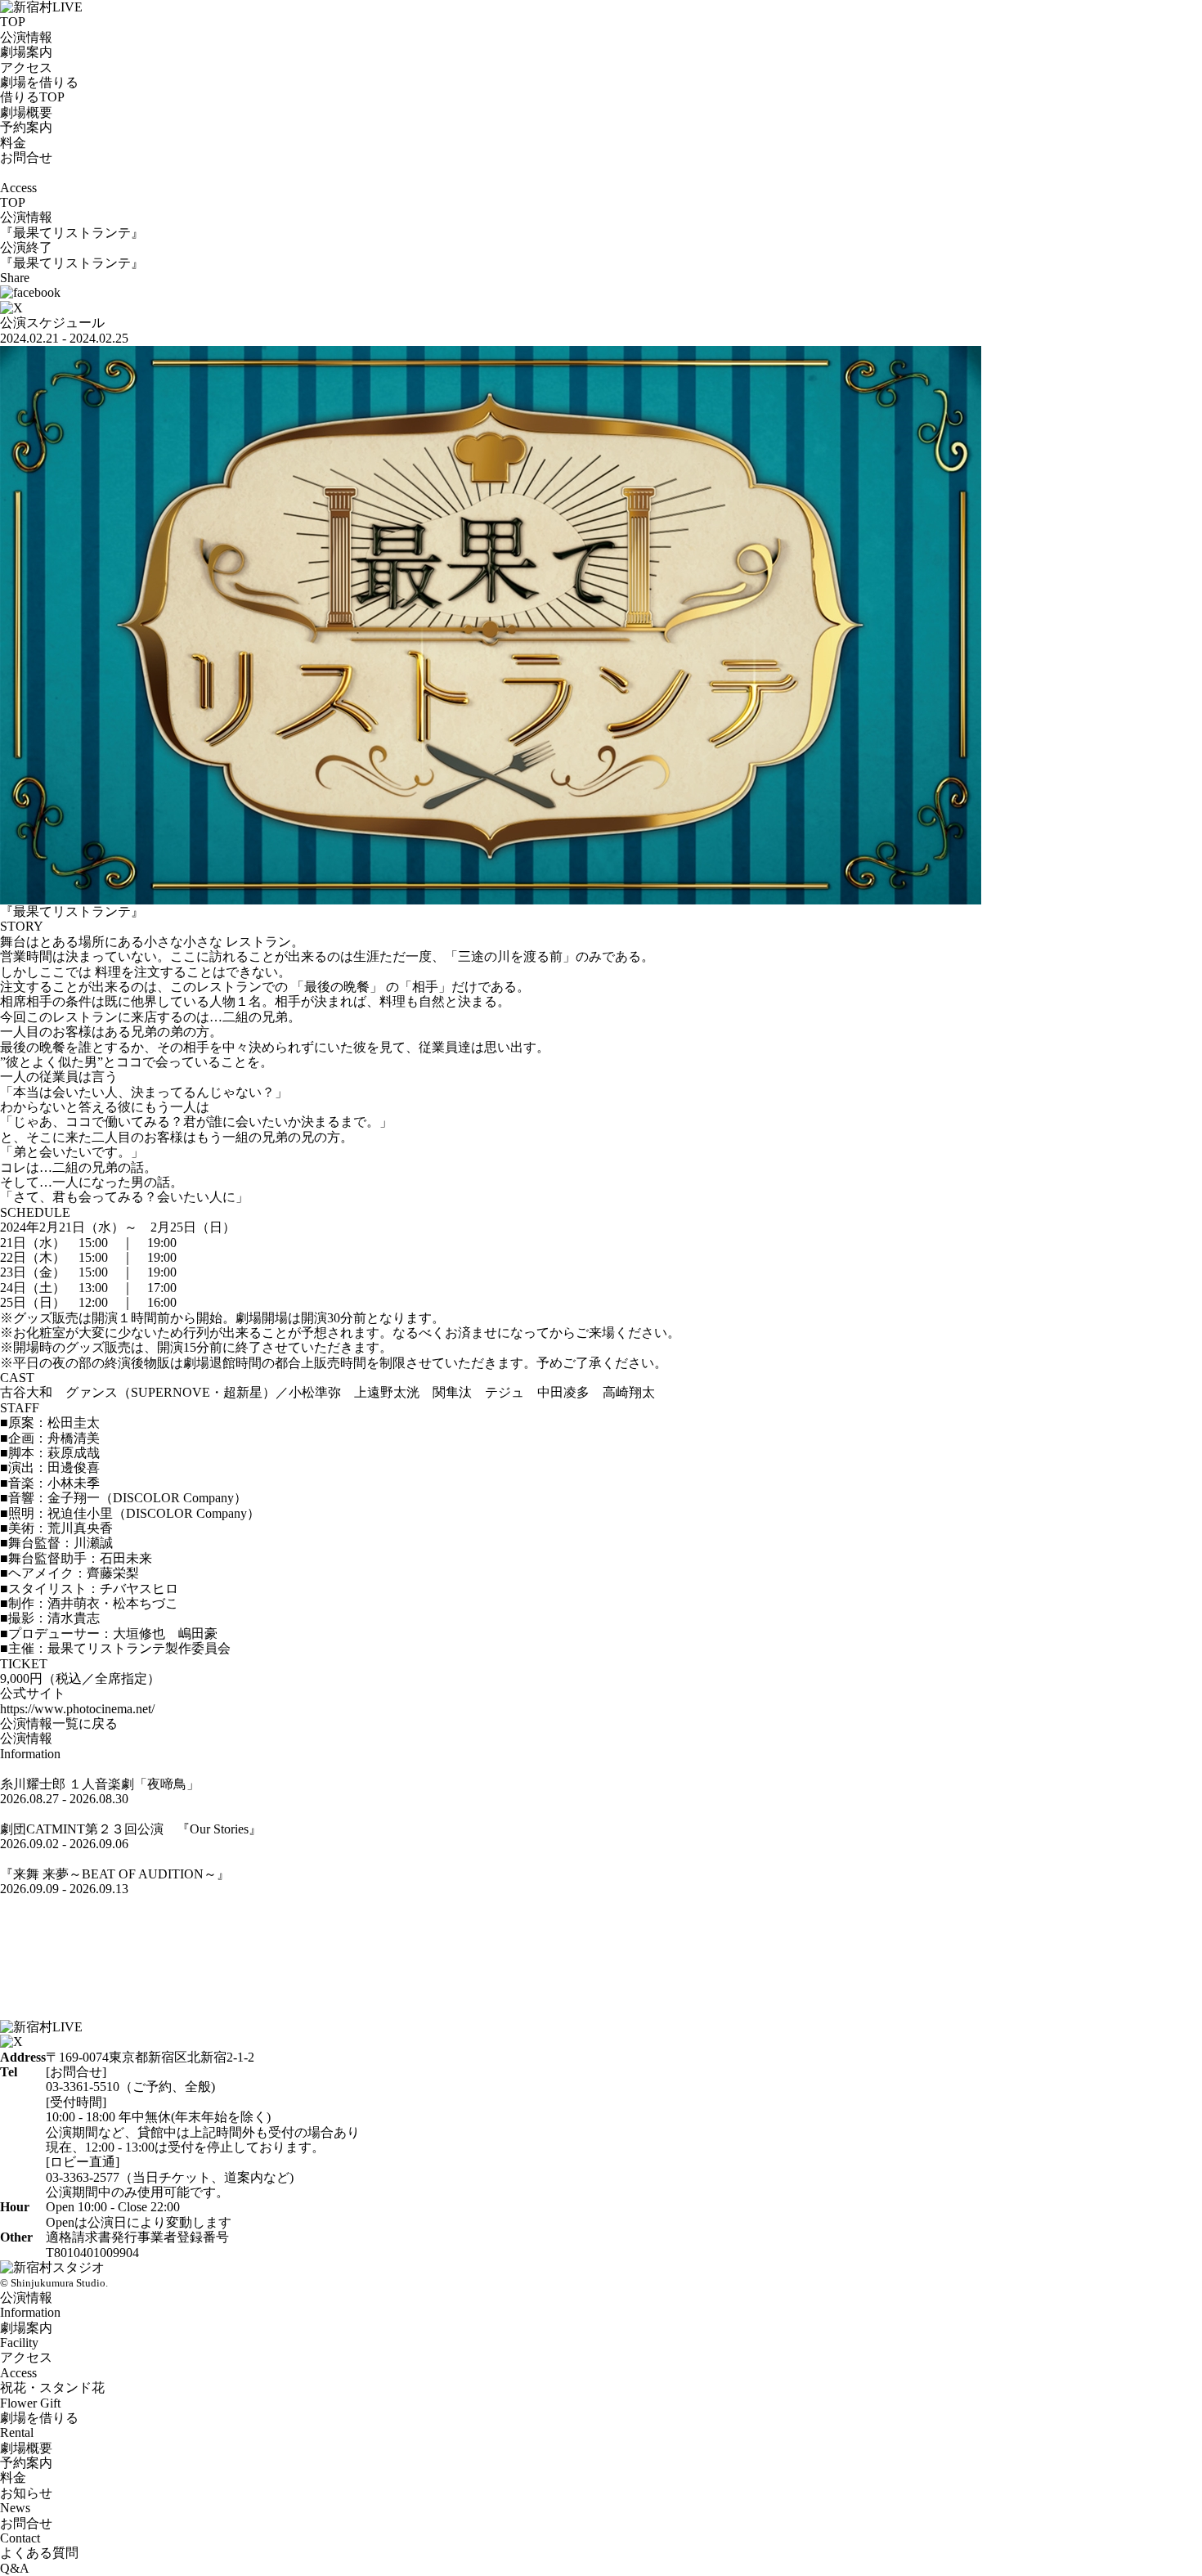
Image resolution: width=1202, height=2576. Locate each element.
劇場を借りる (39, 82)
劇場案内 (26, 52)
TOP (13, 22)
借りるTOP (32, 97)
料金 (13, 143)
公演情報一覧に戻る (59, 1723)
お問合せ (26, 157)
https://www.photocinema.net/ (77, 1709)
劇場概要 (26, 112)
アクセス (26, 67)
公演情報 (26, 37)
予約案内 (26, 127)
